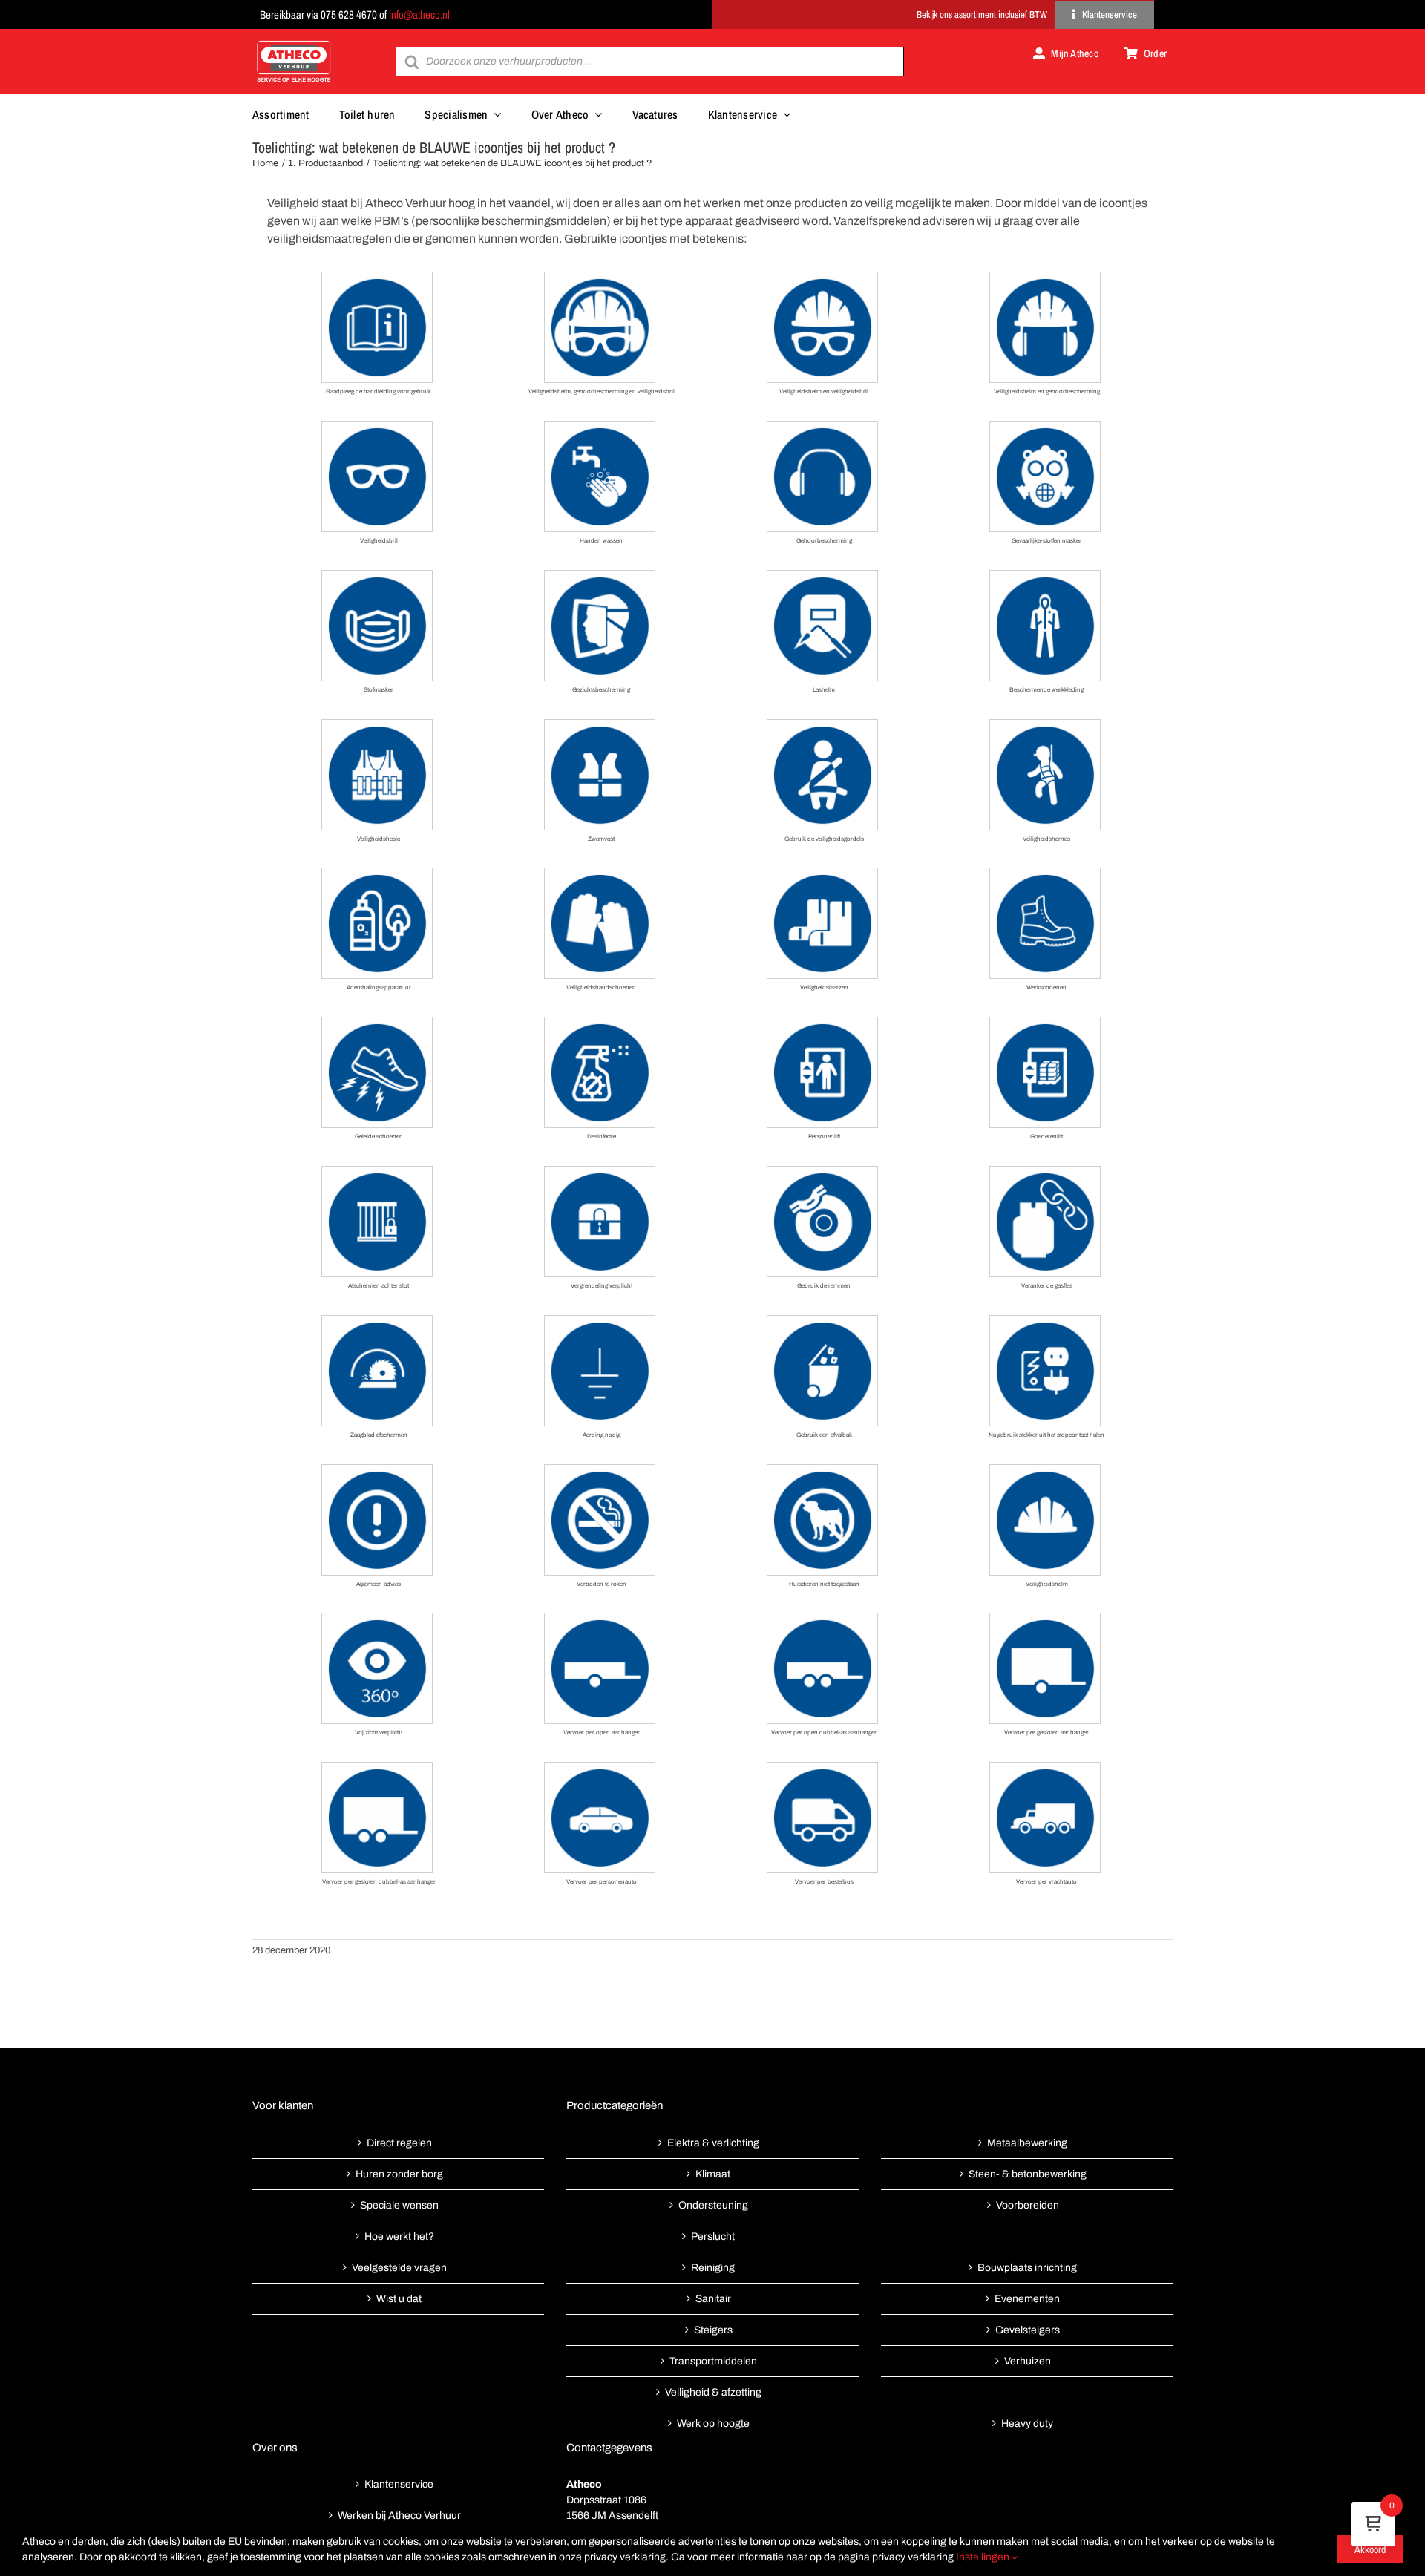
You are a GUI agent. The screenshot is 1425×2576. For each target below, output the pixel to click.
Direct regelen (399, 2143)
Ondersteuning (713, 2205)
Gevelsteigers (1028, 2330)
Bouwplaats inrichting (1027, 2268)
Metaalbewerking (1027, 2143)
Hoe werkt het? (399, 2236)
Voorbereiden (1028, 2205)
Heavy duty (1027, 2423)
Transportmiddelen (713, 2361)
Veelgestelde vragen (399, 2268)
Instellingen (984, 2557)
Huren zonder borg (399, 2174)
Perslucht (713, 2236)
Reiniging (713, 2268)
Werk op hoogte (713, 2423)
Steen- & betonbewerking (1028, 2174)
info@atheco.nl (419, 14)
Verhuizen (1028, 2361)
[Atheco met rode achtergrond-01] (294, 42)
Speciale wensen (399, 2205)
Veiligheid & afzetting (713, 2392)
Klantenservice (399, 2484)
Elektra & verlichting (713, 2143)
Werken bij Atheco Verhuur (399, 2516)
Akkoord (1370, 2549)
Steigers (713, 2330)
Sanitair (713, 2299)
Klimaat (713, 2174)
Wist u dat (399, 2299)
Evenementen (1027, 2299)
